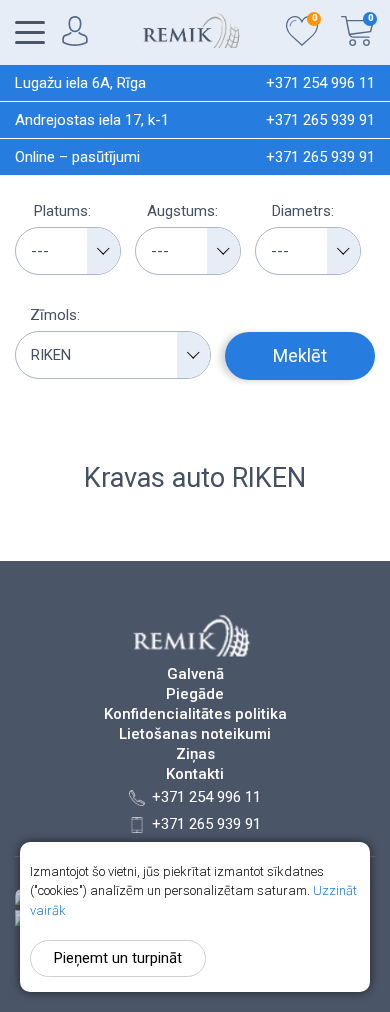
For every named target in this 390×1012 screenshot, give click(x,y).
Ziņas (195, 754)
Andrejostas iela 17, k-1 (92, 120)
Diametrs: (303, 211)
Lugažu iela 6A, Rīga (80, 83)
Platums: (62, 211)
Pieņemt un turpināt (118, 958)
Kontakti (195, 774)
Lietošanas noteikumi (195, 734)
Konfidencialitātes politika (195, 714)
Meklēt (300, 355)
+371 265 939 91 (320, 120)
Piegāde (195, 694)
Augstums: (182, 211)
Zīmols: (55, 315)
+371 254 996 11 (320, 83)
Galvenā (195, 674)
